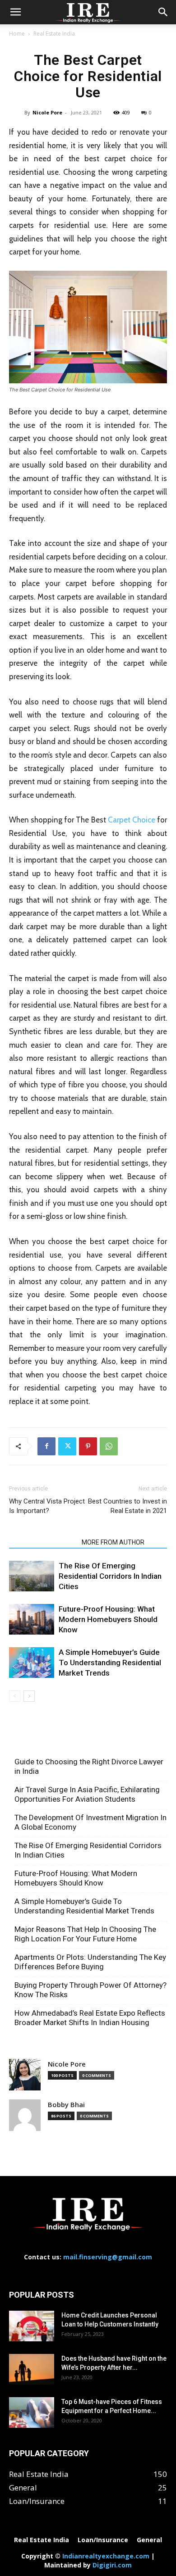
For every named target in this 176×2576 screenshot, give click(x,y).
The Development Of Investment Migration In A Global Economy (90, 1822)
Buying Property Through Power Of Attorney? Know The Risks (90, 1990)
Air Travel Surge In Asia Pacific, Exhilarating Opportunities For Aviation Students (87, 1794)
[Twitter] (67, 1446)
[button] (15, 12)
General (149, 2540)
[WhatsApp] (109, 1446)
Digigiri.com (112, 2565)
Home (17, 34)
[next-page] (29, 1696)
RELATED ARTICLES (43, 1542)
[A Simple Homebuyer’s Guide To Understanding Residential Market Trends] (32, 1663)
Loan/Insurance (103, 2540)
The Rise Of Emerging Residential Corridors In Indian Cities (110, 1576)
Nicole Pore (47, 112)
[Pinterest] (88, 1446)
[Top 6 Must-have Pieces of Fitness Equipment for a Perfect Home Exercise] (32, 2413)
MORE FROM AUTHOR (113, 1542)
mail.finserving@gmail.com (108, 2257)
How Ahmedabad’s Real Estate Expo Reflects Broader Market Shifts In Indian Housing (90, 2018)
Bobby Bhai (66, 2105)
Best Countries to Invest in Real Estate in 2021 (127, 1506)
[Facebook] (46, 1446)
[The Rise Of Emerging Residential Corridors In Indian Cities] (32, 1576)
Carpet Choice (132, 820)
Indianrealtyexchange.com (106, 2556)
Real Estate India (54, 34)
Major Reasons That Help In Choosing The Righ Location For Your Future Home (85, 1934)
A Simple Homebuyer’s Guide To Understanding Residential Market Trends (110, 1663)
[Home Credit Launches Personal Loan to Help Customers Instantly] (32, 2326)
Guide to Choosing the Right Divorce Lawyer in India (89, 1766)
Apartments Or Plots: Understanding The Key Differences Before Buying (90, 1962)
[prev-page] (15, 1696)
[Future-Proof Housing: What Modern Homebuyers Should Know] (32, 1620)
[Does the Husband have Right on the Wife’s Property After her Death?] (32, 2369)
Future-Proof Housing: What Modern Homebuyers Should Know (108, 1619)
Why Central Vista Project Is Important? (47, 1506)
